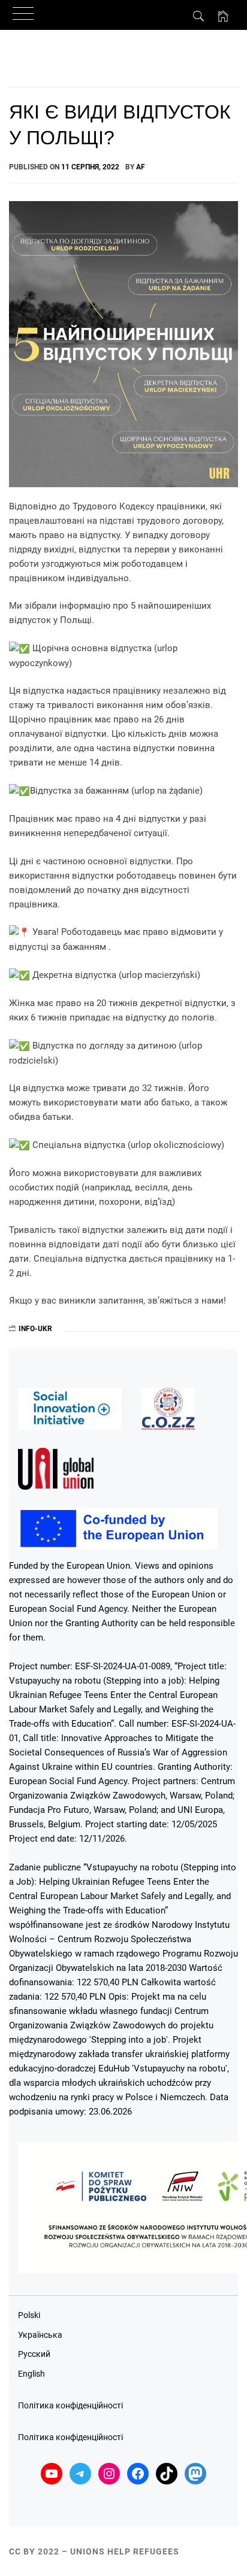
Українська (40, 2335)
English (31, 2374)
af (141, 167)
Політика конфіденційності (70, 2405)
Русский (34, 2354)
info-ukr (35, 1329)
